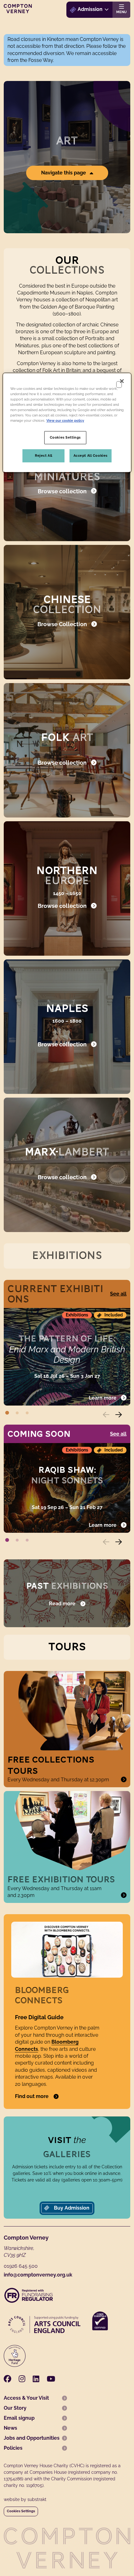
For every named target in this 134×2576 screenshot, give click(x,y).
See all (118, 1294)
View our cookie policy (65, 420)
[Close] (122, 381)
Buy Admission (71, 2208)
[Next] (123, 1415)
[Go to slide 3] (27, 1412)
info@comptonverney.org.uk (38, 2275)
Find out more (32, 2096)
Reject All (44, 455)
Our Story (15, 2408)
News (10, 2428)
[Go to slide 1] (7, 1412)
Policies (13, 2448)
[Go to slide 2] (17, 1412)
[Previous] (110, 1415)
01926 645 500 (21, 2266)
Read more (62, 1604)
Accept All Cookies (91, 455)
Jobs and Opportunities (32, 2438)
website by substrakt (25, 2499)
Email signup (19, 2418)
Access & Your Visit (26, 2398)
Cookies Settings (21, 2511)
